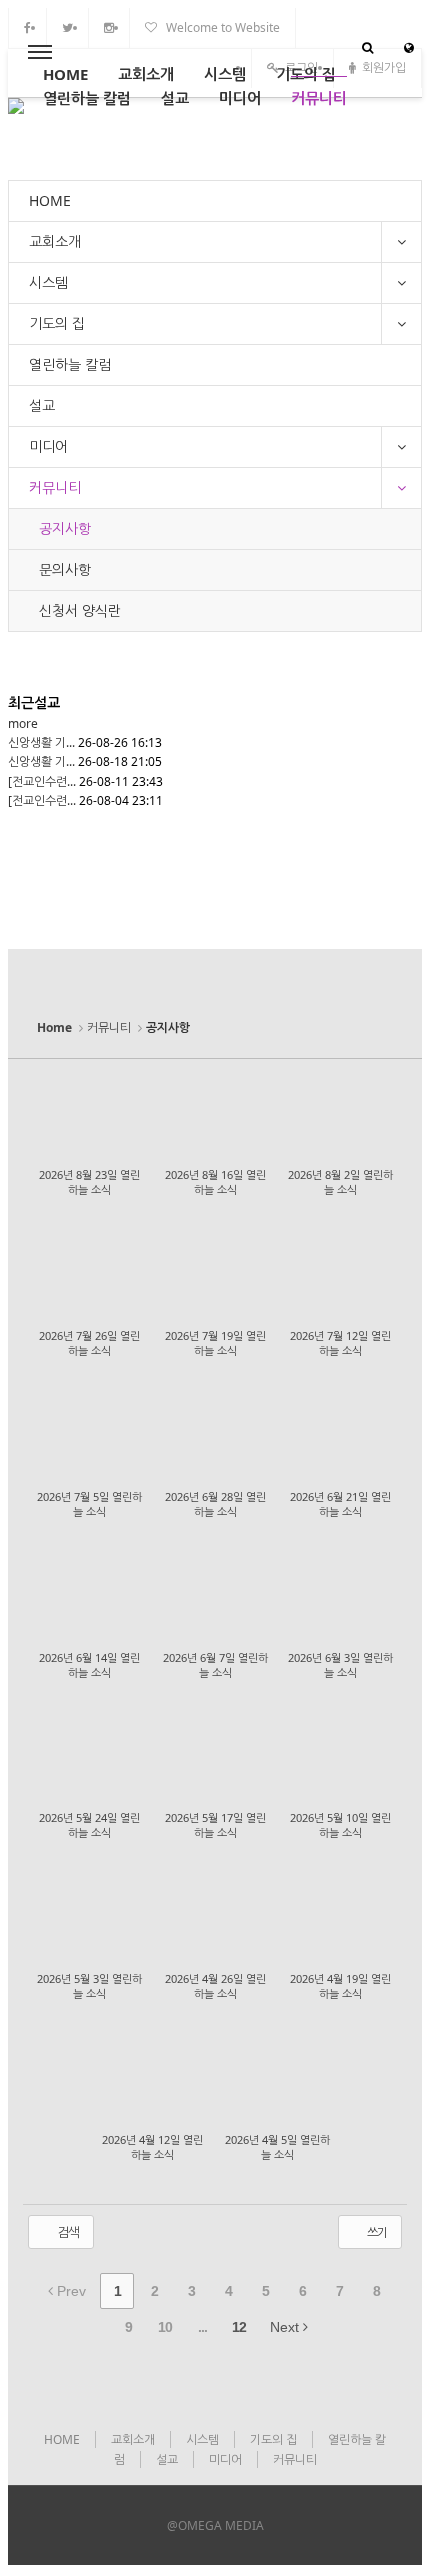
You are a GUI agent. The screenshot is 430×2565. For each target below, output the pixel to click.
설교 (175, 98)
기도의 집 (306, 74)
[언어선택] (409, 47)
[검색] (367, 47)
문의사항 (65, 569)
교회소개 (146, 74)
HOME (65, 74)
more (23, 723)
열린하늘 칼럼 (87, 98)
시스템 (225, 74)
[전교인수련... (42, 781)
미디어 (240, 98)
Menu (40, 53)
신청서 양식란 (80, 610)
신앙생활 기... (41, 742)
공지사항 (65, 528)
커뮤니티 (319, 98)
